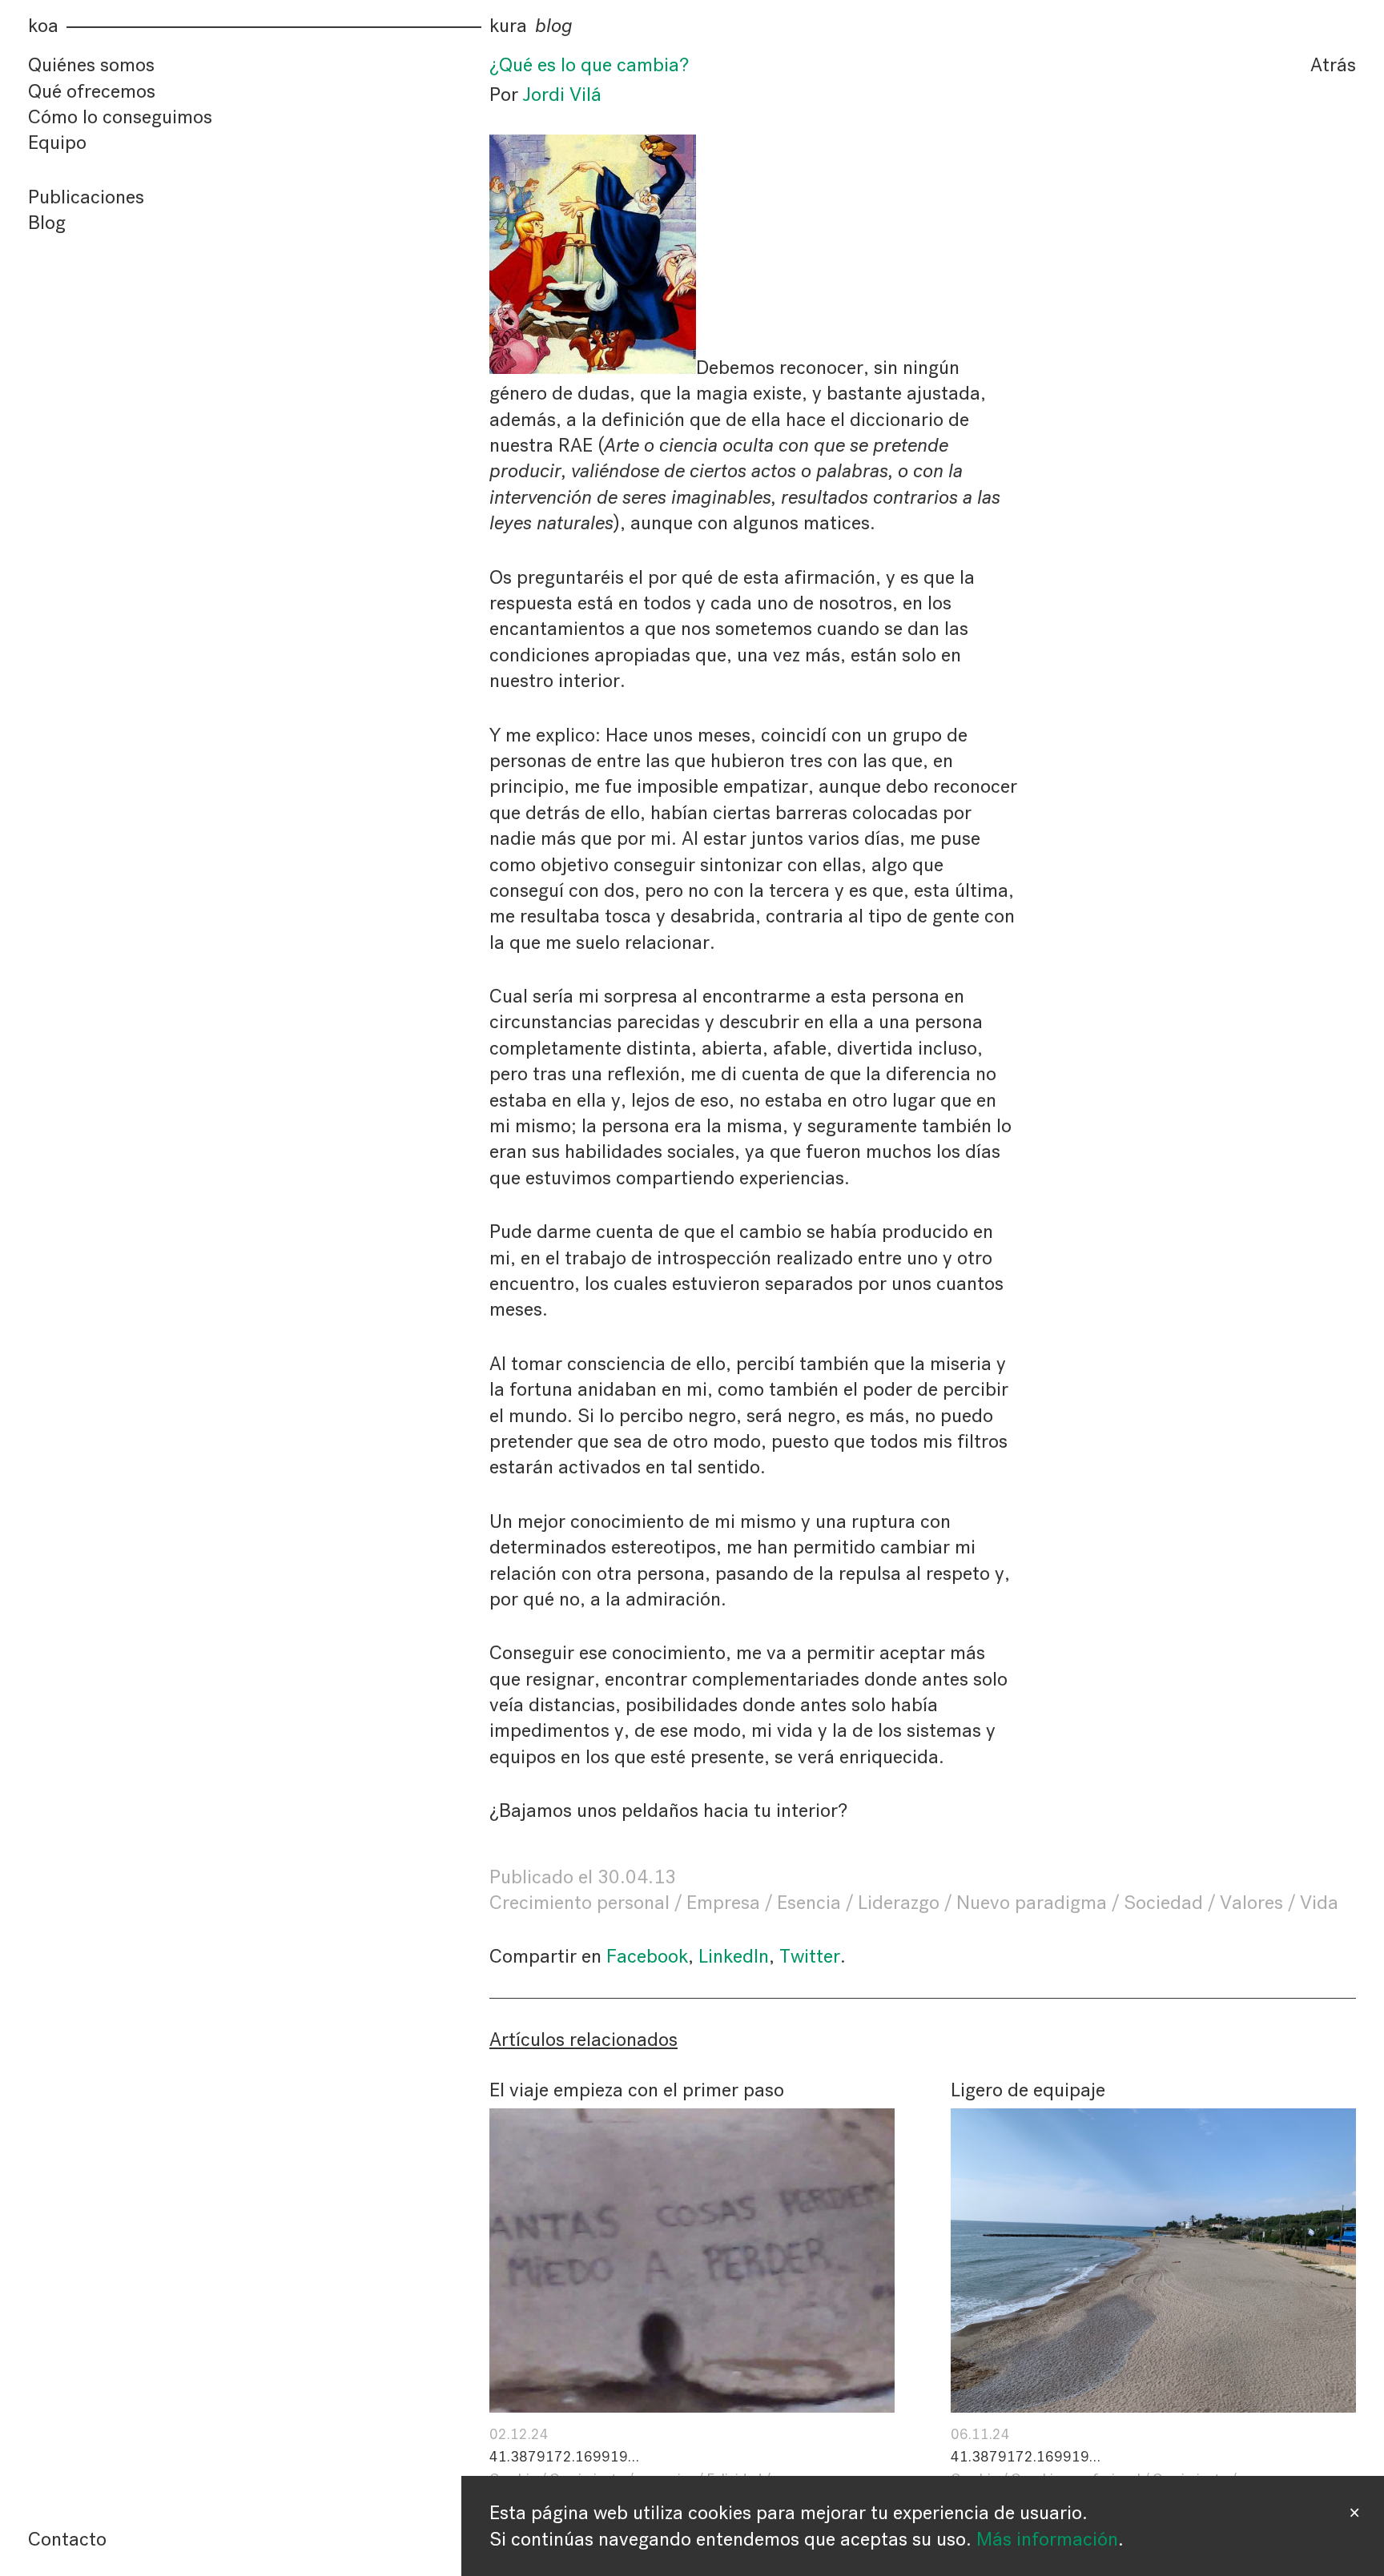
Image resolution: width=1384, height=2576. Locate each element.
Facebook (647, 1956)
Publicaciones (86, 197)
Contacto (67, 2539)
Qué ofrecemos (92, 91)
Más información (1047, 2539)
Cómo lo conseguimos (120, 117)
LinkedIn (734, 1956)
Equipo (57, 143)
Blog (47, 223)
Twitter (810, 1956)
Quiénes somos (91, 65)
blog (554, 26)
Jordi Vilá (562, 94)
